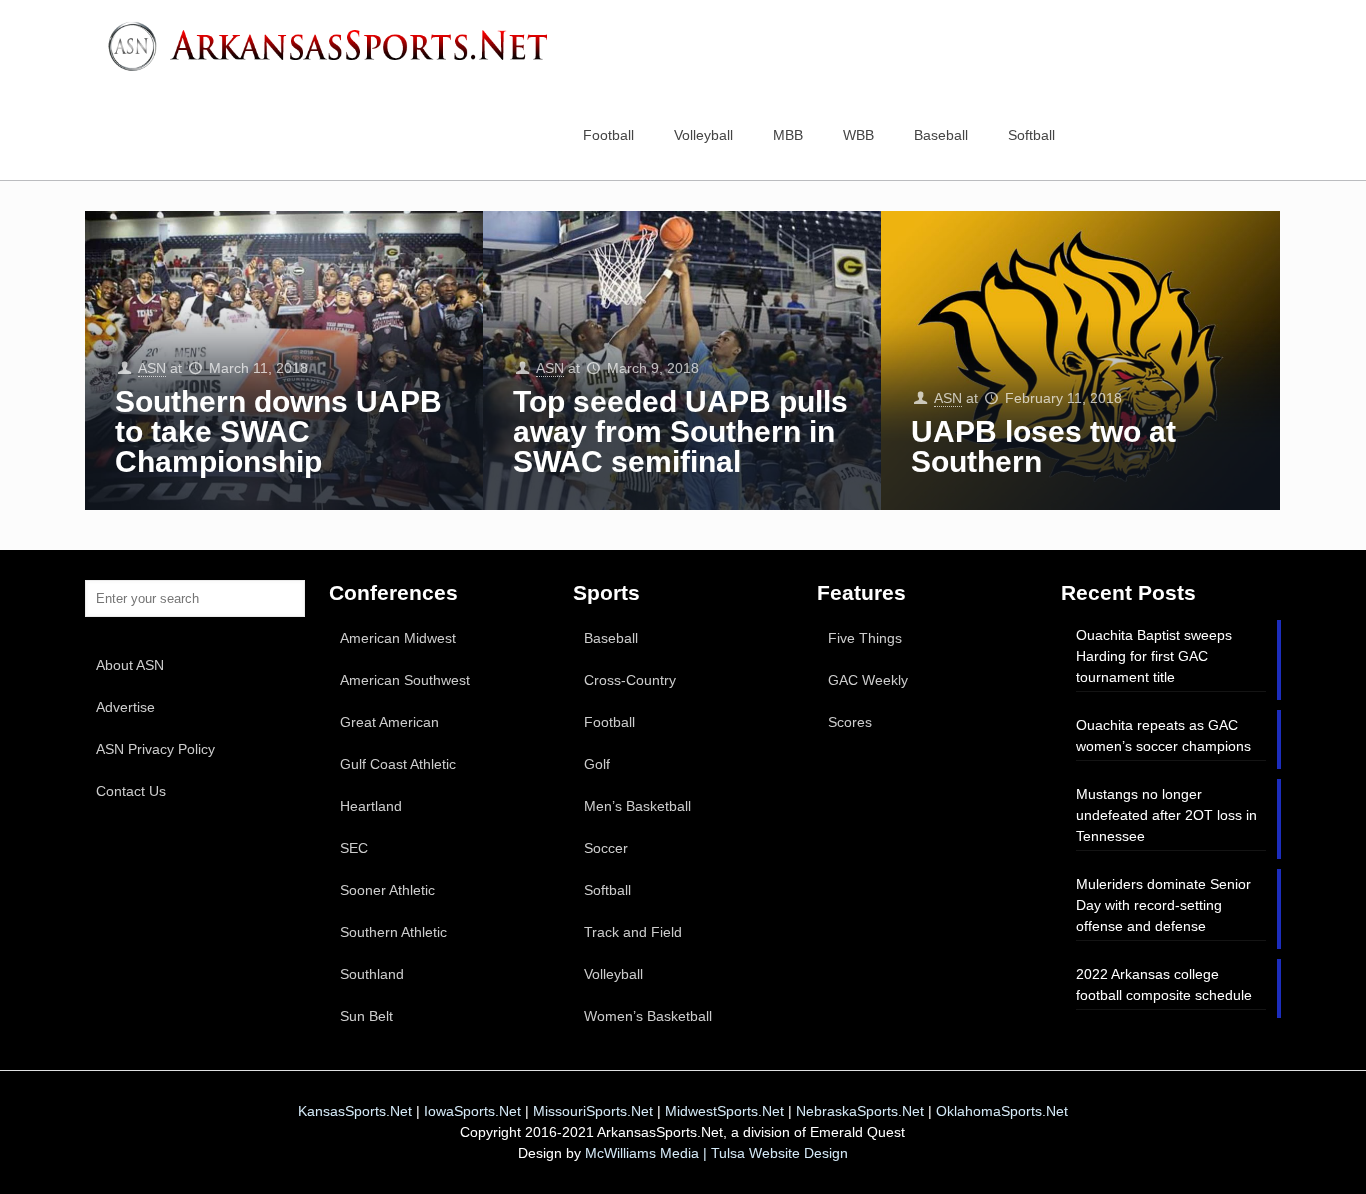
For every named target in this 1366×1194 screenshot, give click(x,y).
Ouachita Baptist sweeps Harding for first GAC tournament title (1154, 656)
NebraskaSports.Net (860, 1111)
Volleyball (613, 974)
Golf (597, 764)
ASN (152, 368)
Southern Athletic (393, 932)
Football (609, 722)
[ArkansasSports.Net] (335, 45)
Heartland (371, 806)
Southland (372, 974)
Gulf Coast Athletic (398, 764)
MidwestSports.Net (724, 1111)
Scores (850, 722)
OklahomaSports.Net (1002, 1111)
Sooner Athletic (387, 890)
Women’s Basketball (648, 1016)
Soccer (606, 848)
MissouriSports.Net (593, 1111)
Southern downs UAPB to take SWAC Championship (278, 431)
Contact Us (131, 791)
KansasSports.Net (355, 1111)
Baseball (611, 638)
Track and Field (633, 932)
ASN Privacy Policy (155, 749)
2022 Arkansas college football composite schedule (1164, 984)
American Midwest (398, 638)
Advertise (125, 707)
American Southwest (405, 680)
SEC (354, 848)
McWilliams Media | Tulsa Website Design (716, 1153)
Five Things (865, 638)
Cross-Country (630, 680)
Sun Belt (366, 1016)
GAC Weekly (868, 680)
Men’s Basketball (637, 806)
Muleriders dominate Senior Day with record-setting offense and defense (1163, 905)
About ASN (130, 665)
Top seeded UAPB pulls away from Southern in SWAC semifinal (680, 431)
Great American (389, 722)
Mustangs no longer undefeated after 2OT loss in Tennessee (1166, 815)
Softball (607, 890)
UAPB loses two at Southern (1043, 446)
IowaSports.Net (472, 1111)
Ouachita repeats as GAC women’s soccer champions (1163, 735)
